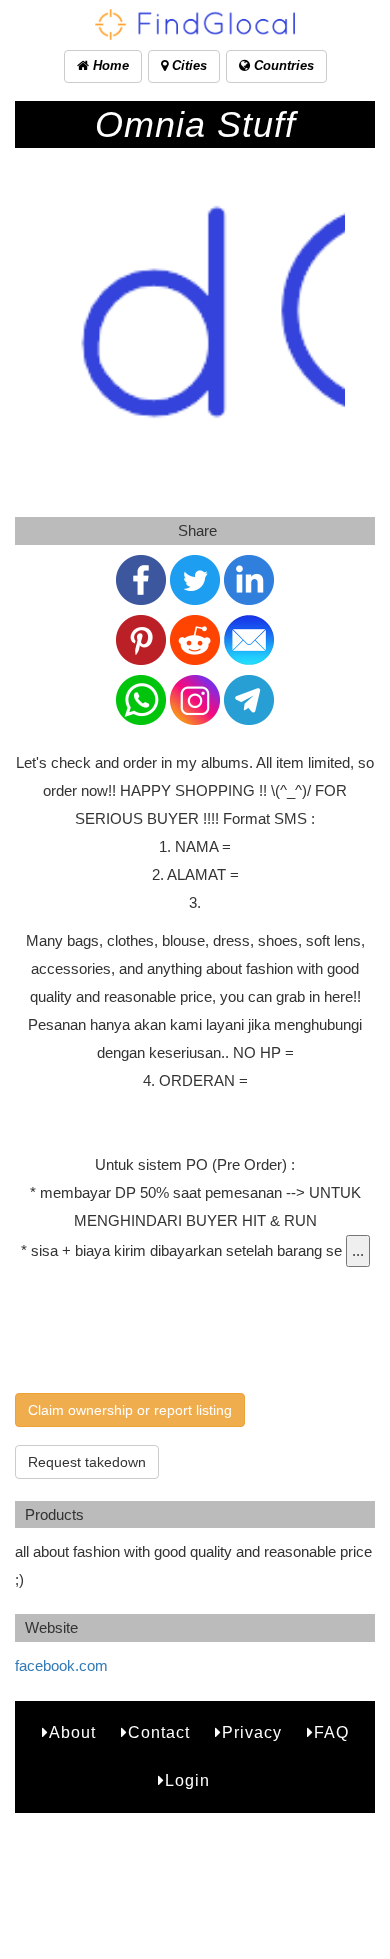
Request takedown (87, 1462)
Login (187, 1780)
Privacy (252, 1732)
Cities (187, 65)
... (358, 1250)
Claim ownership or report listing (130, 1410)
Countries (282, 65)
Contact (159, 1732)
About (72, 1732)
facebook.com (61, 1665)
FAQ (331, 1732)
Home (109, 65)
